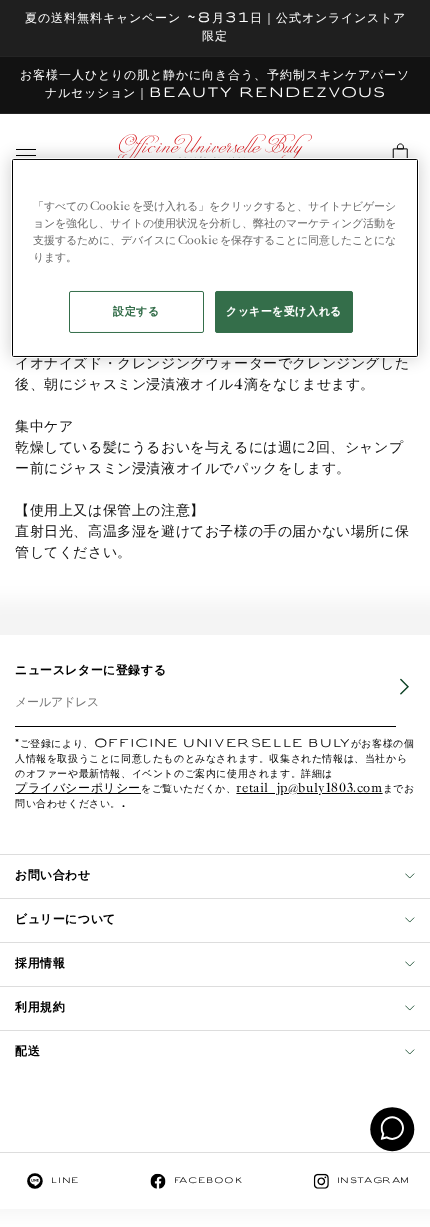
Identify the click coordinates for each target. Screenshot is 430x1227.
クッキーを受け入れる (284, 311)
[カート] (400, 152)
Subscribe (391, 701)
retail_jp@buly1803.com (309, 789)
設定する (136, 311)
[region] (215, 258)
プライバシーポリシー (78, 789)
